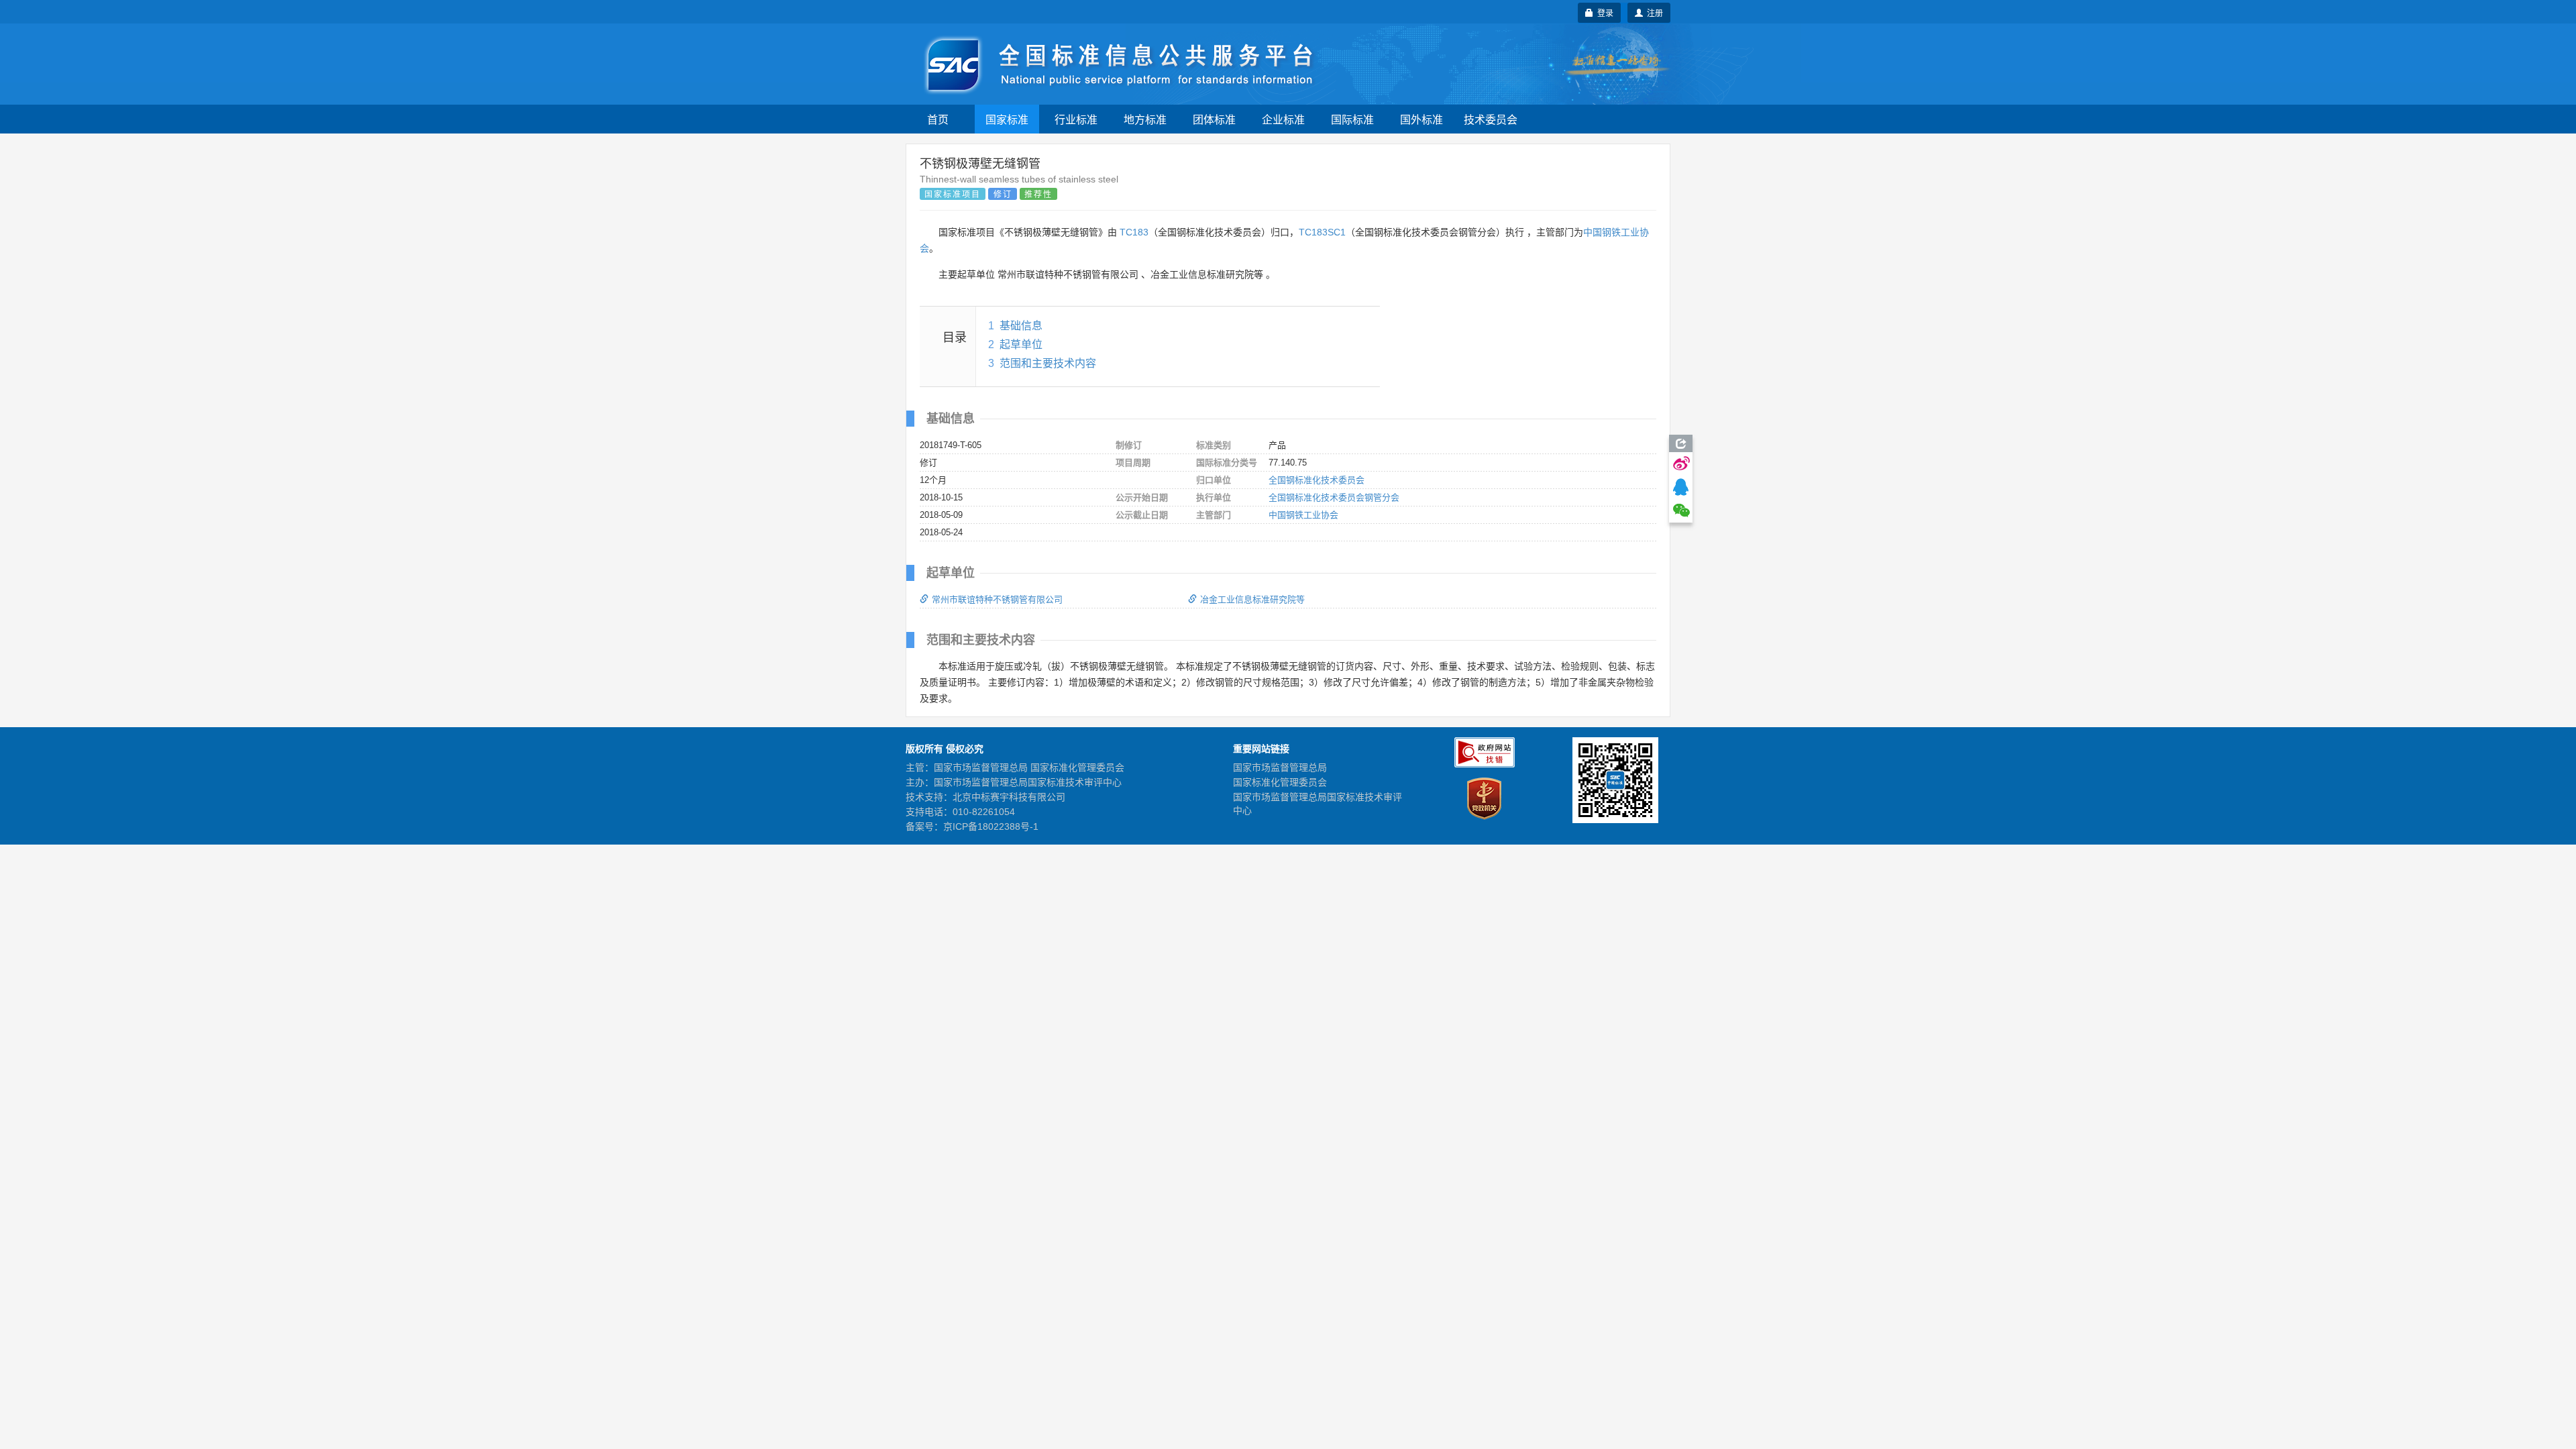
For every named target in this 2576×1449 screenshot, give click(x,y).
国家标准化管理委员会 (1280, 782)
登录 (1603, 12)
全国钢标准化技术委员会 (1317, 480)
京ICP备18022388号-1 (991, 826)
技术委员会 (1491, 119)
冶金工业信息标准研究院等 (1252, 599)
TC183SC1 (1322, 232)
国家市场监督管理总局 (1280, 767)
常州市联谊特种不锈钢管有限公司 (997, 599)
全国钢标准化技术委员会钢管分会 (1334, 497)
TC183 (1134, 232)
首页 (938, 119)
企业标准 (1283, 119)
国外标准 (1421, 119)
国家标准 (1007, 119)
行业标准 (1076, 119)
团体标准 (1214, 119)
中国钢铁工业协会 (1303, 515)
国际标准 (1352, 119)
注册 (1653, 12)
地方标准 (1145, 119)
